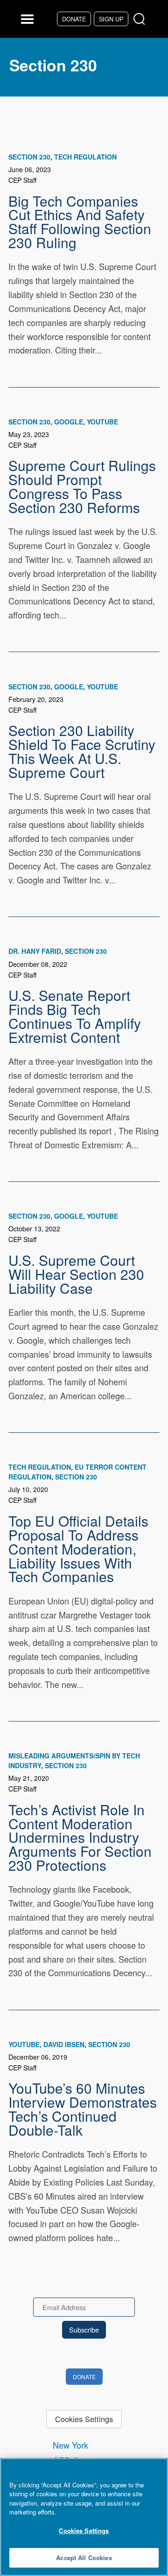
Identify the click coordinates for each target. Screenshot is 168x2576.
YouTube (102, 422)
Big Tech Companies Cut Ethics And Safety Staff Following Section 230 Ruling (80, 221)
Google (69, 422)
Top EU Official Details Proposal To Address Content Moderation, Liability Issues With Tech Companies (78, 1548)
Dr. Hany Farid (35, 951)
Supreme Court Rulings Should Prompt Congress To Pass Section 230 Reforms (82, 486)
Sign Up (111, 19)
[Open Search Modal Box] (141, 19)
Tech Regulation (85, 157)
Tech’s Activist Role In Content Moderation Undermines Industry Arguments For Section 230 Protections (80, 1837)
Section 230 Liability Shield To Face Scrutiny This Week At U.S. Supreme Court (82, 751)
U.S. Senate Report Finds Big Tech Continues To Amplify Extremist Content (75, 1016)
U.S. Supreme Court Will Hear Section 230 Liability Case (76, 1274)
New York (70, 2445)
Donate (74, 19)
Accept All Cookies (84, 2558)
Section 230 (29, 157)
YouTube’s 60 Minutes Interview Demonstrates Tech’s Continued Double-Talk (83, 2108)
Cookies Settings (84, 2419)
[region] (84, 2517)
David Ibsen (64, 2044)
